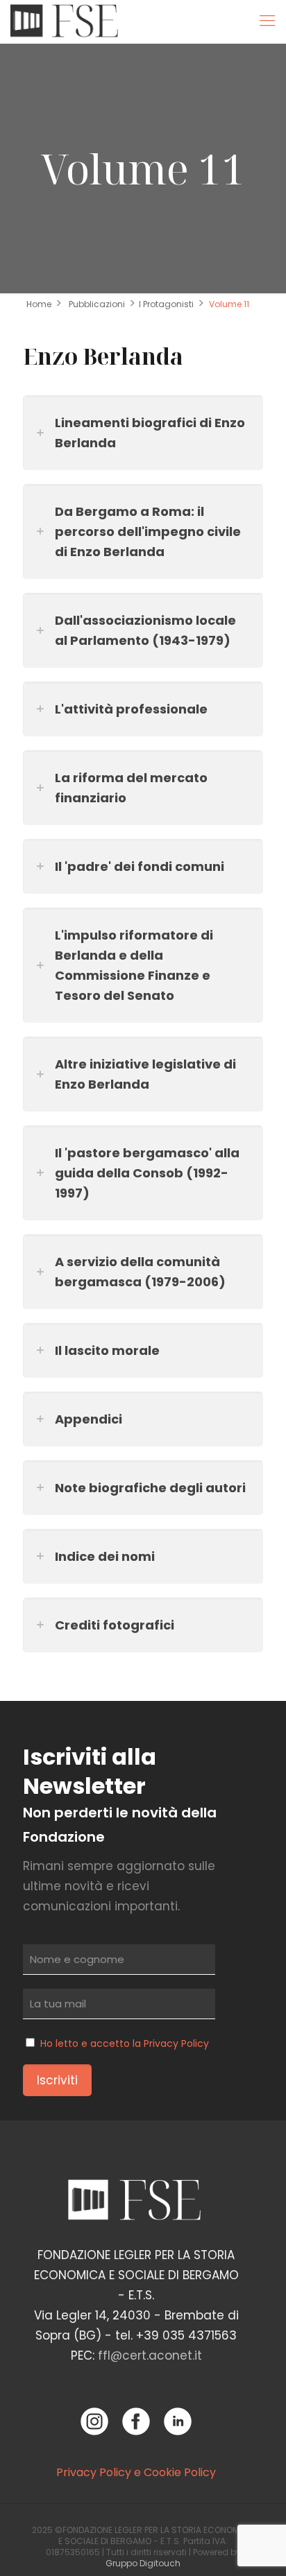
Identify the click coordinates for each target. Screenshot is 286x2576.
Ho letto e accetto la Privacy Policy (125, 2043)
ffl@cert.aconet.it (150, 2355)
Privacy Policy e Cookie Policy (136, 2472)
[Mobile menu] (267, 21)
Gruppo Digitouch (143, 2563)
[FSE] (67, 21)
